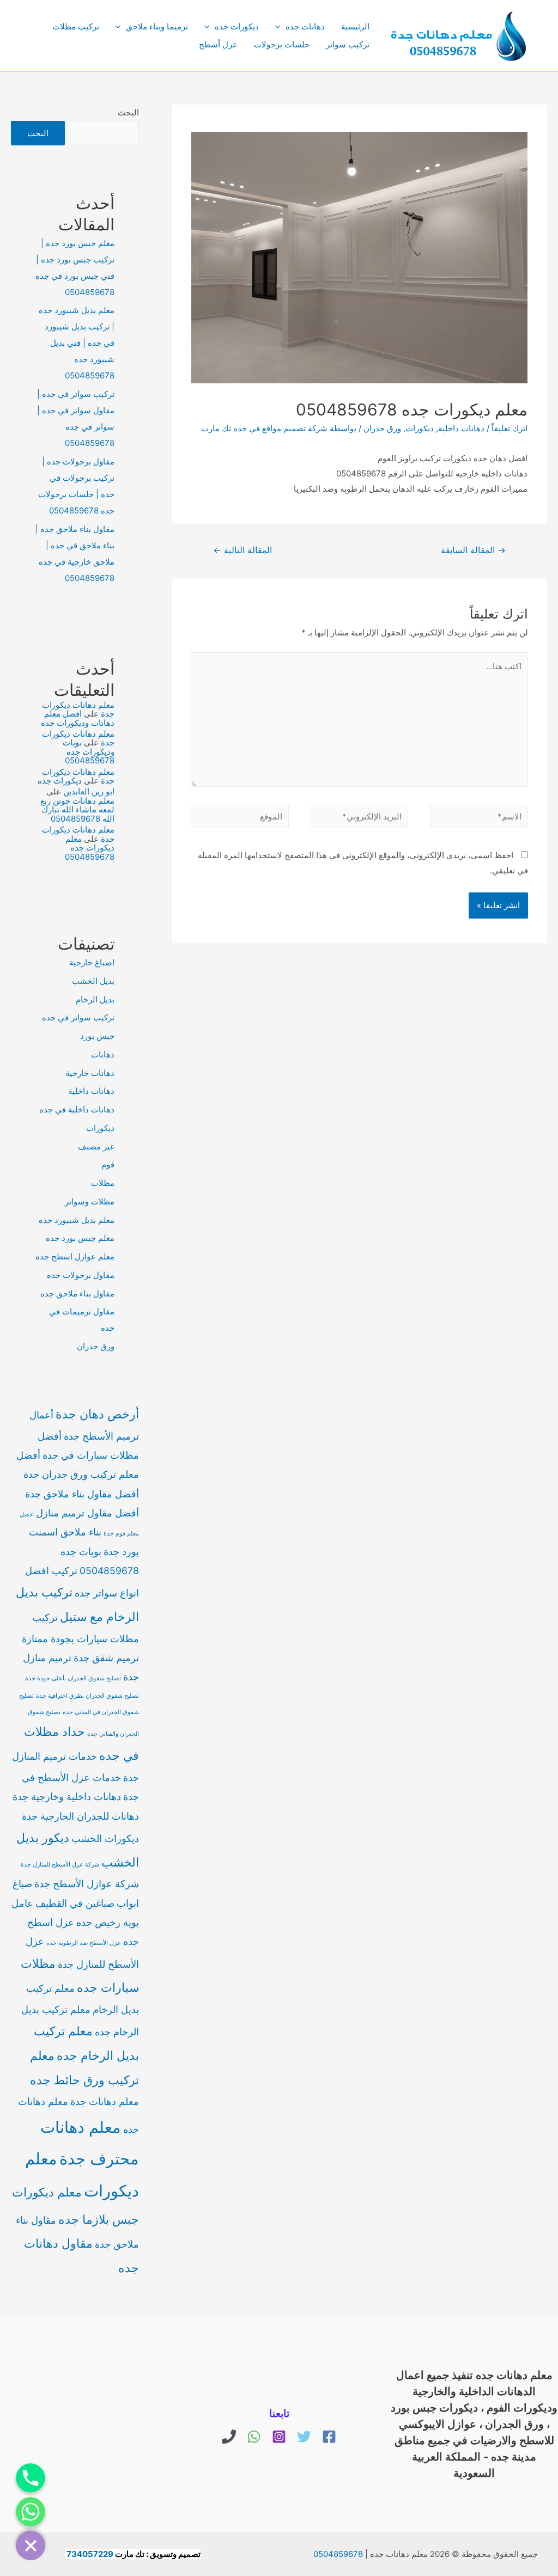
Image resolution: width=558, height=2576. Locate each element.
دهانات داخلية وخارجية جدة (67, 1797)
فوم (108, 1164)
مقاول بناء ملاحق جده (77, 1293)
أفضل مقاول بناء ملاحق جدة (82, 1494)
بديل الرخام (95, 999)
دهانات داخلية (461, 428)
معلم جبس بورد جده (80, 1238)
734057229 (90, 2554)
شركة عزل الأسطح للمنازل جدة (60, 1865)
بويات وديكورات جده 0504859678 (89, 751)
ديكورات (420, 428)
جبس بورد (97, 1036)
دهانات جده (305, 26)
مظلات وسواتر (90, 1201)
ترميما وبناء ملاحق (157, 26)
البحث (128, 112)
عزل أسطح (218, 44)
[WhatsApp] (254, 2437)
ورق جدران (382, 428)
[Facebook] (329, 2437)
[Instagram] (279, 2437)
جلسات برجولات (282, 44)
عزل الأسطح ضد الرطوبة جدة (84, 1943)
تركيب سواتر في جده (78, 1017)
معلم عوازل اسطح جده (75, 1256)
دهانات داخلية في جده (77, 1109)
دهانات (103, 1054)
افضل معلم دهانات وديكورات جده (78, 718)
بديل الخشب (93, 981)
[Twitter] (304, 2437)
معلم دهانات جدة (105, 2101)
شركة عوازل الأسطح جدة (87, 1884)
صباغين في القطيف (75, 1903)
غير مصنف (96, 1146)
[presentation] (280, 26)
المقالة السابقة (473, 550)
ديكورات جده (237, 26)
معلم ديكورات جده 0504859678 (90, 848)
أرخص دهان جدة (97, 1414)
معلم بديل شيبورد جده (77, 1220)
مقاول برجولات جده (81, 1275)
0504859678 (338, 2554)
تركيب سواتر (348, 44)
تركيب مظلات (76, 26)
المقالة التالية (242, 550)
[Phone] (229, 2437)
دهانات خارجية (90, 1073)
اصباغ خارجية (92, 962)
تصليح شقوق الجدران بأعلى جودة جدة (73, 1678)
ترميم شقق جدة (106, 1658)
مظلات (103, 1183)
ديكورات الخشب (105, 1838)
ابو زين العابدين (89, 791)
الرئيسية (355, 26)
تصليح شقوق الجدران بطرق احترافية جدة (87, 1696)
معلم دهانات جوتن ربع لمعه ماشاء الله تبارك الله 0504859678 (77, 810)
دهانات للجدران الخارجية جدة (80, 1816)
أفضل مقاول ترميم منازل (87, 1513)
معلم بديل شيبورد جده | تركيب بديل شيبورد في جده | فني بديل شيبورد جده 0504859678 (77, 343)
